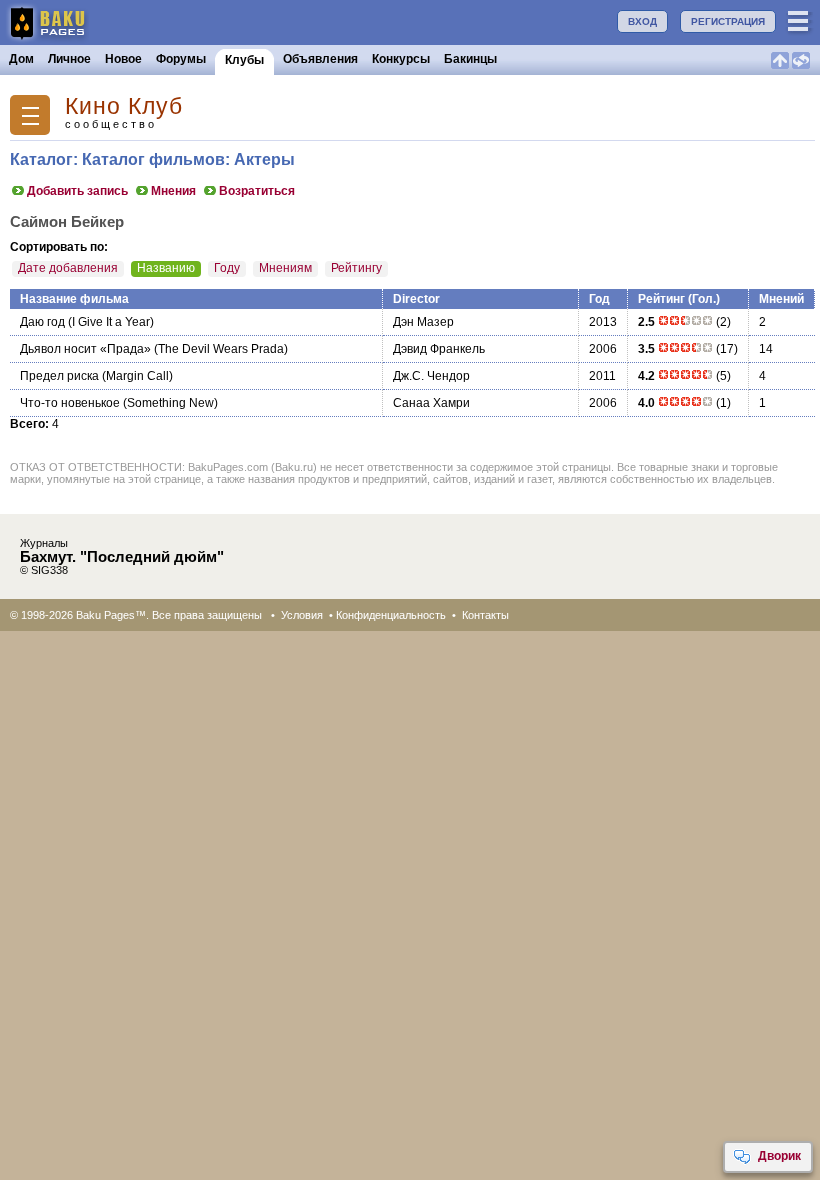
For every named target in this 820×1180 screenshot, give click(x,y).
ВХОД (642, 21)
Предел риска (59, 376)
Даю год (42, 322)
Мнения (173, 191)
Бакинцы (470, 59)
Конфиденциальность (391, 615)
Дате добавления (68, 268)
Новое (123, 59)
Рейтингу (356, 268)
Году (227, 268)
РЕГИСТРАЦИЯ (728, 21)
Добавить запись (77, 191)
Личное (69, 59)
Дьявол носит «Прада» (85, 349)
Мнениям (285, 268)
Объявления (320, 59)
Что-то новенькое (70, 403)
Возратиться (257, 191)
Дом (21, 59)
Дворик (779, 1156)
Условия (302, 615)
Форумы (181, 59)
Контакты (485, 615)
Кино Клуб (124, 106)
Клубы (244, 60)
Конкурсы (401, 59)
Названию (166, 268)
